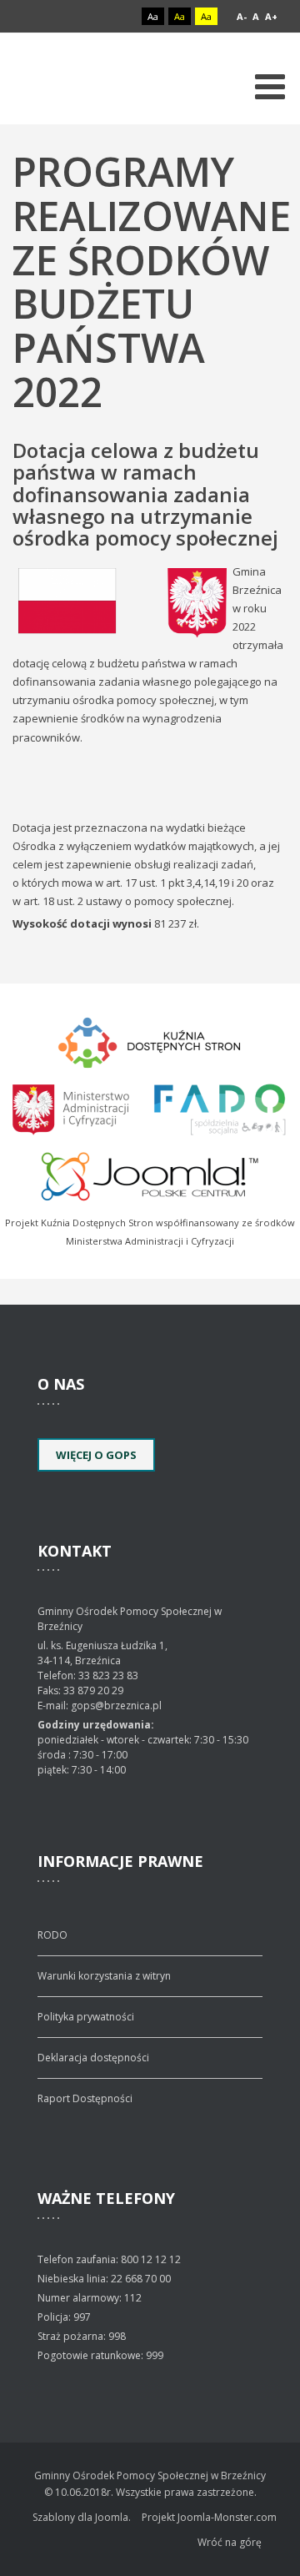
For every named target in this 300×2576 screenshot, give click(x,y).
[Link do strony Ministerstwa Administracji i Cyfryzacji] (72, 1107)
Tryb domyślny (90, 16)
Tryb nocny (118, 16)
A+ (271, 16)
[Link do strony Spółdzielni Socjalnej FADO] (218, 1107)
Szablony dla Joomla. (82, 2517)
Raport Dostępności (85, 2098)
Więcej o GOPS (96, 1455)
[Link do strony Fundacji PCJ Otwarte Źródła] (150, 1174)
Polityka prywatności (86, 2017)
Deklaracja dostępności (93, 2058)
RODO (52, 1935)
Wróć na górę (230, 2542)
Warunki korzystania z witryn (104, 1976)
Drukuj (282, 563)
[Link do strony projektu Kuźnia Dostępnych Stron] (150, 1040)
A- (242, 16)
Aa (153, 16)
